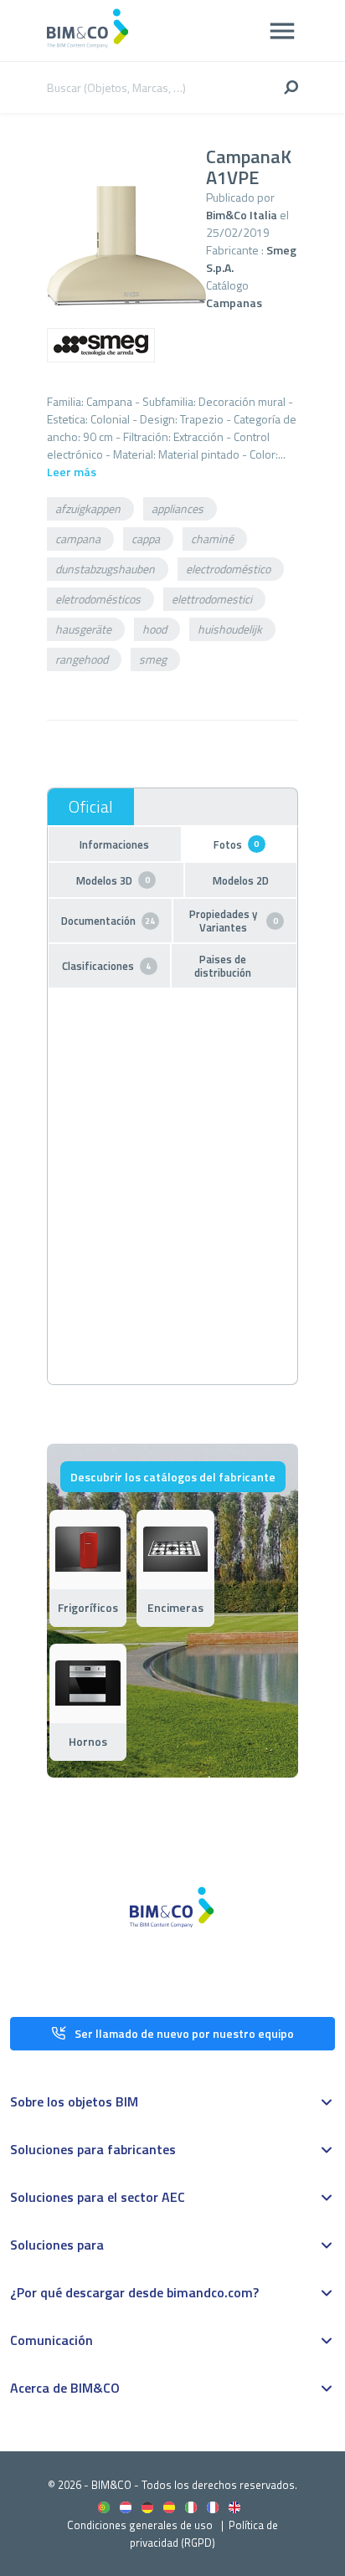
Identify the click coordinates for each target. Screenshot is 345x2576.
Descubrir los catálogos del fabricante (173, 1477)
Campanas (234, 303)
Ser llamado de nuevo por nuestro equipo (184, 2033)
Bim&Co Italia (242, 215)
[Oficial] (91, 807)
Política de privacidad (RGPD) (204, 2534)
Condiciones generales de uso (140, 2525)
